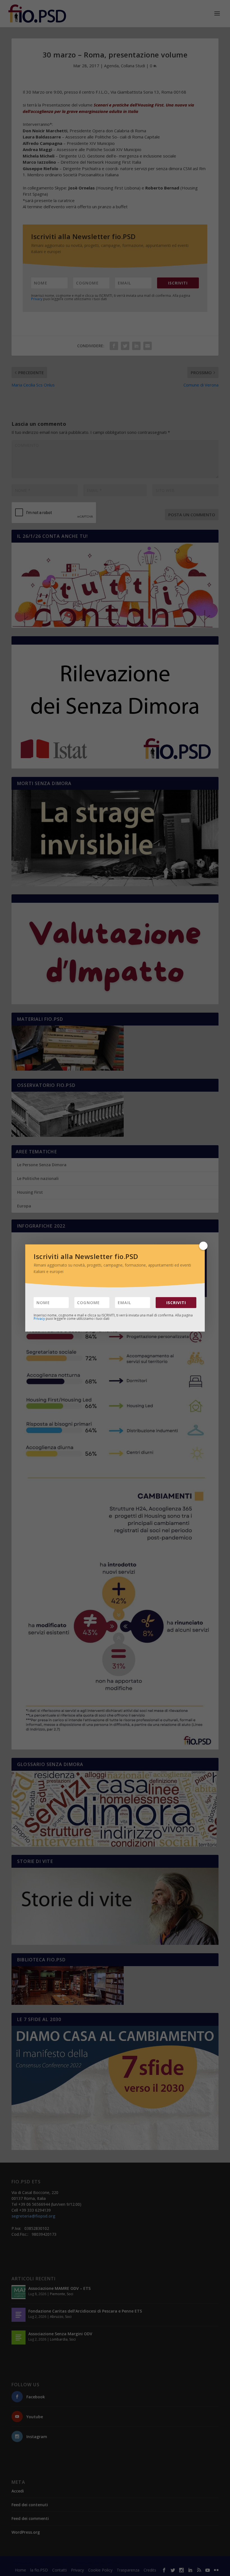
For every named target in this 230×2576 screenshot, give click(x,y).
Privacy (39, 1319)
